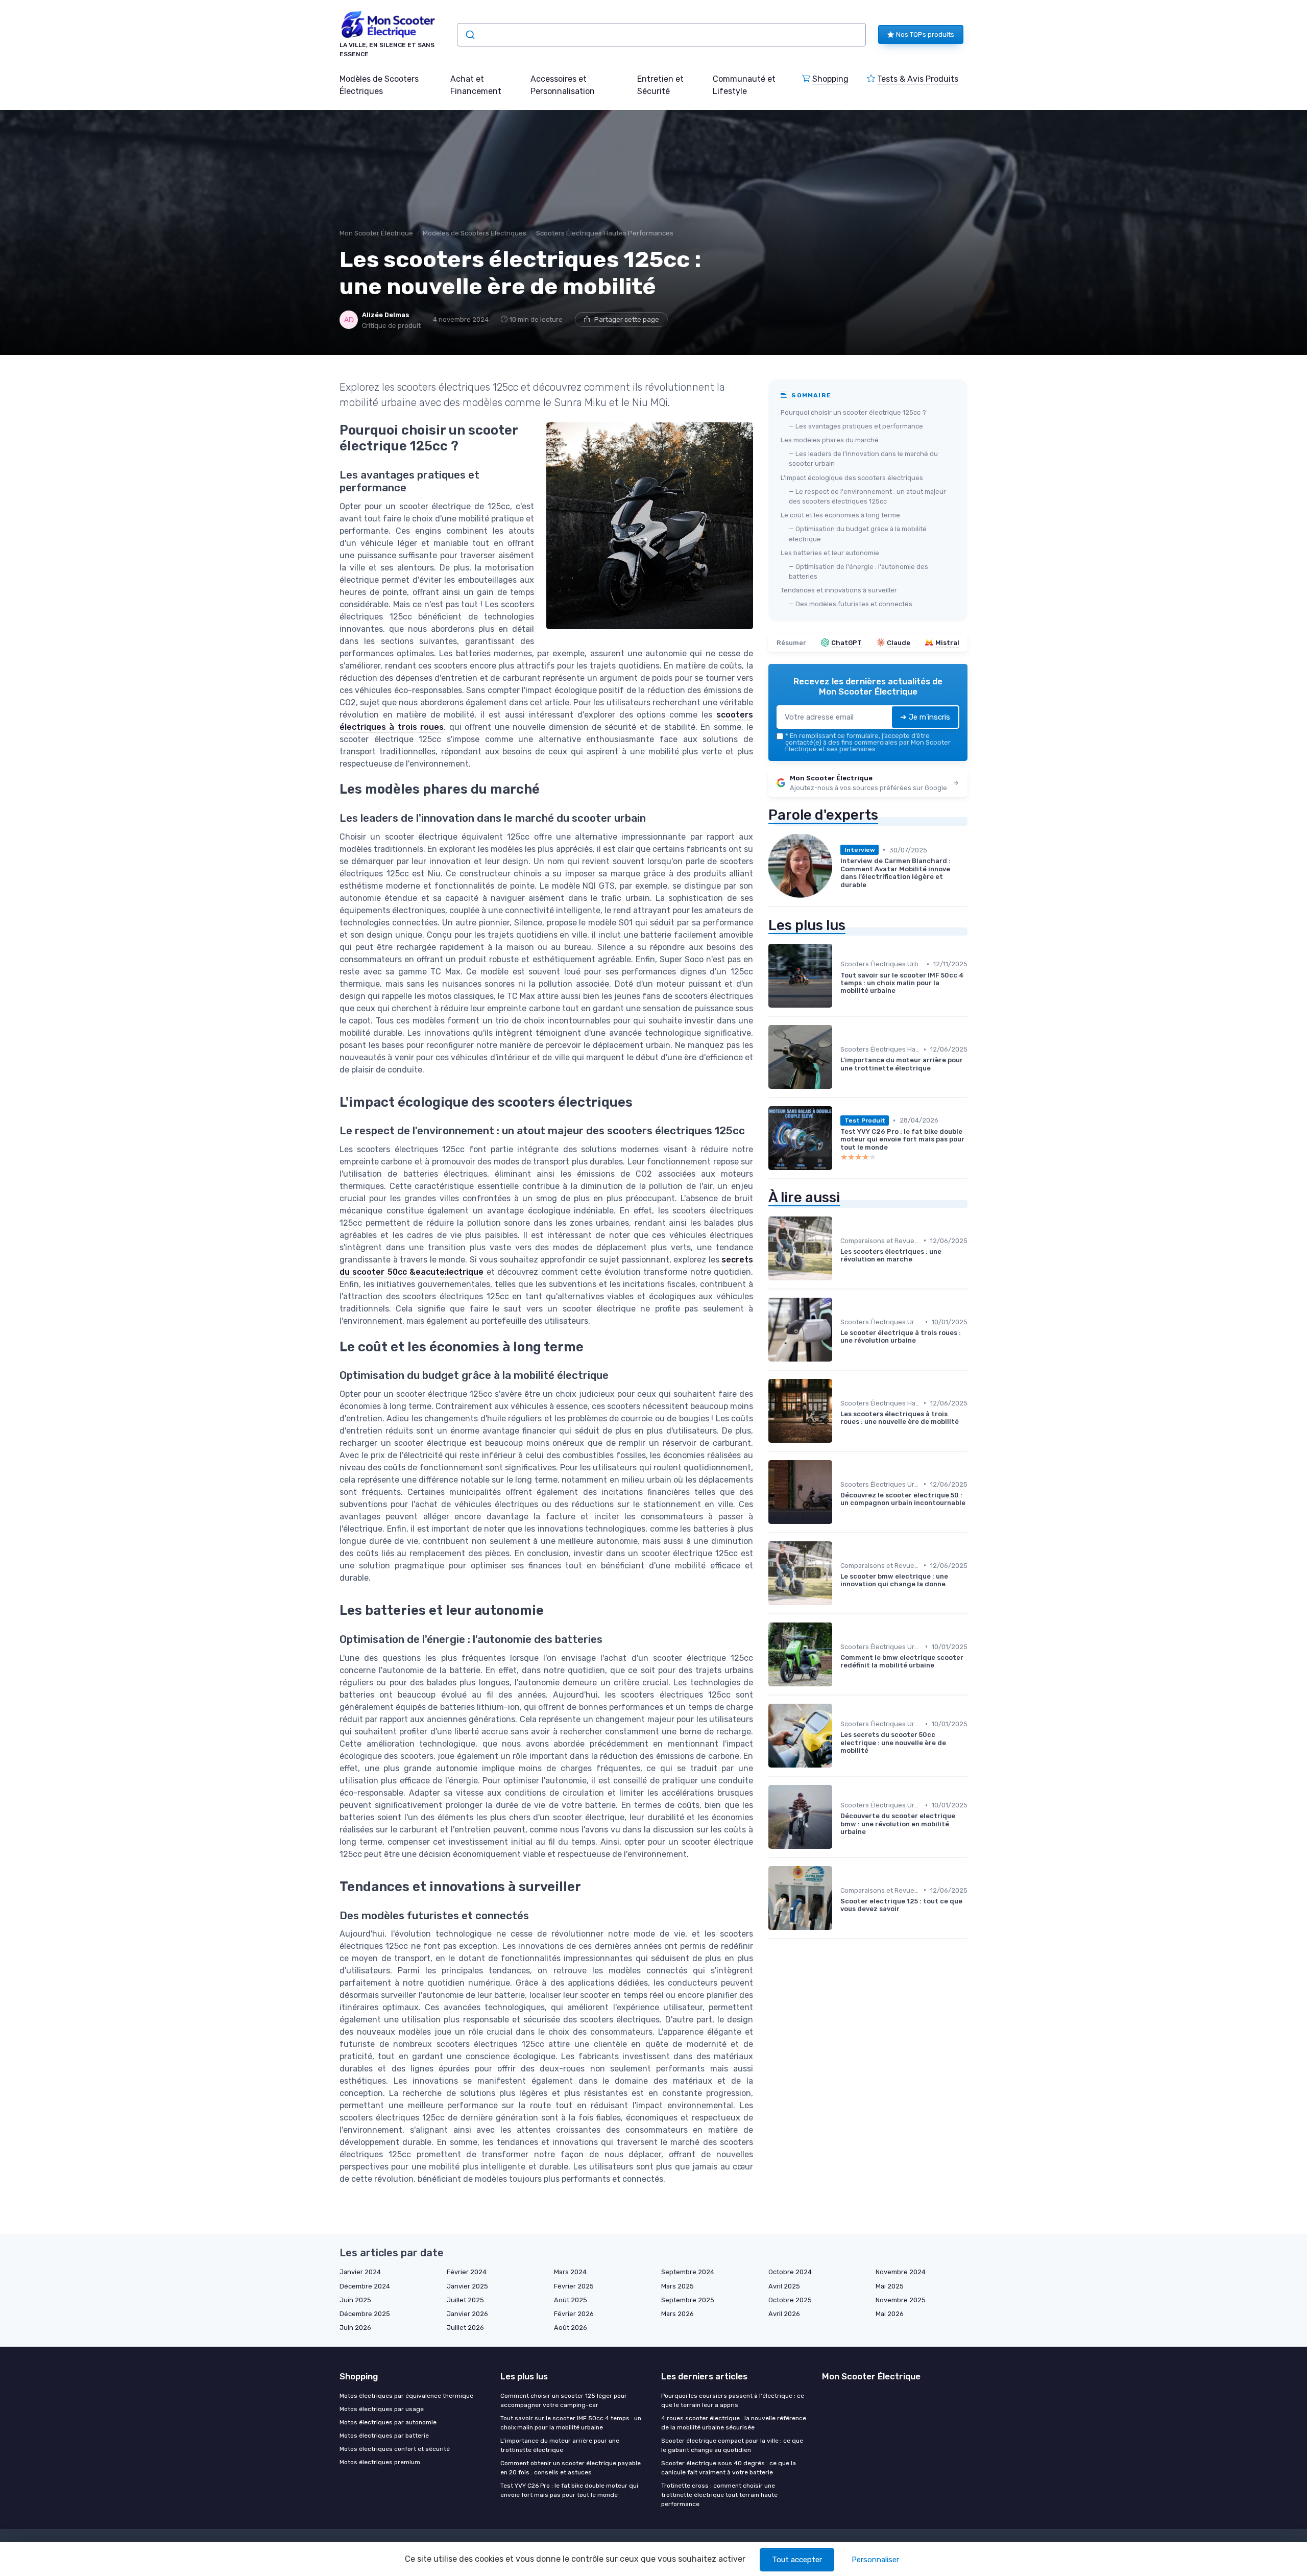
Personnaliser (875, 2560)
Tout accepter (797, 2560)
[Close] (838, 1259)
